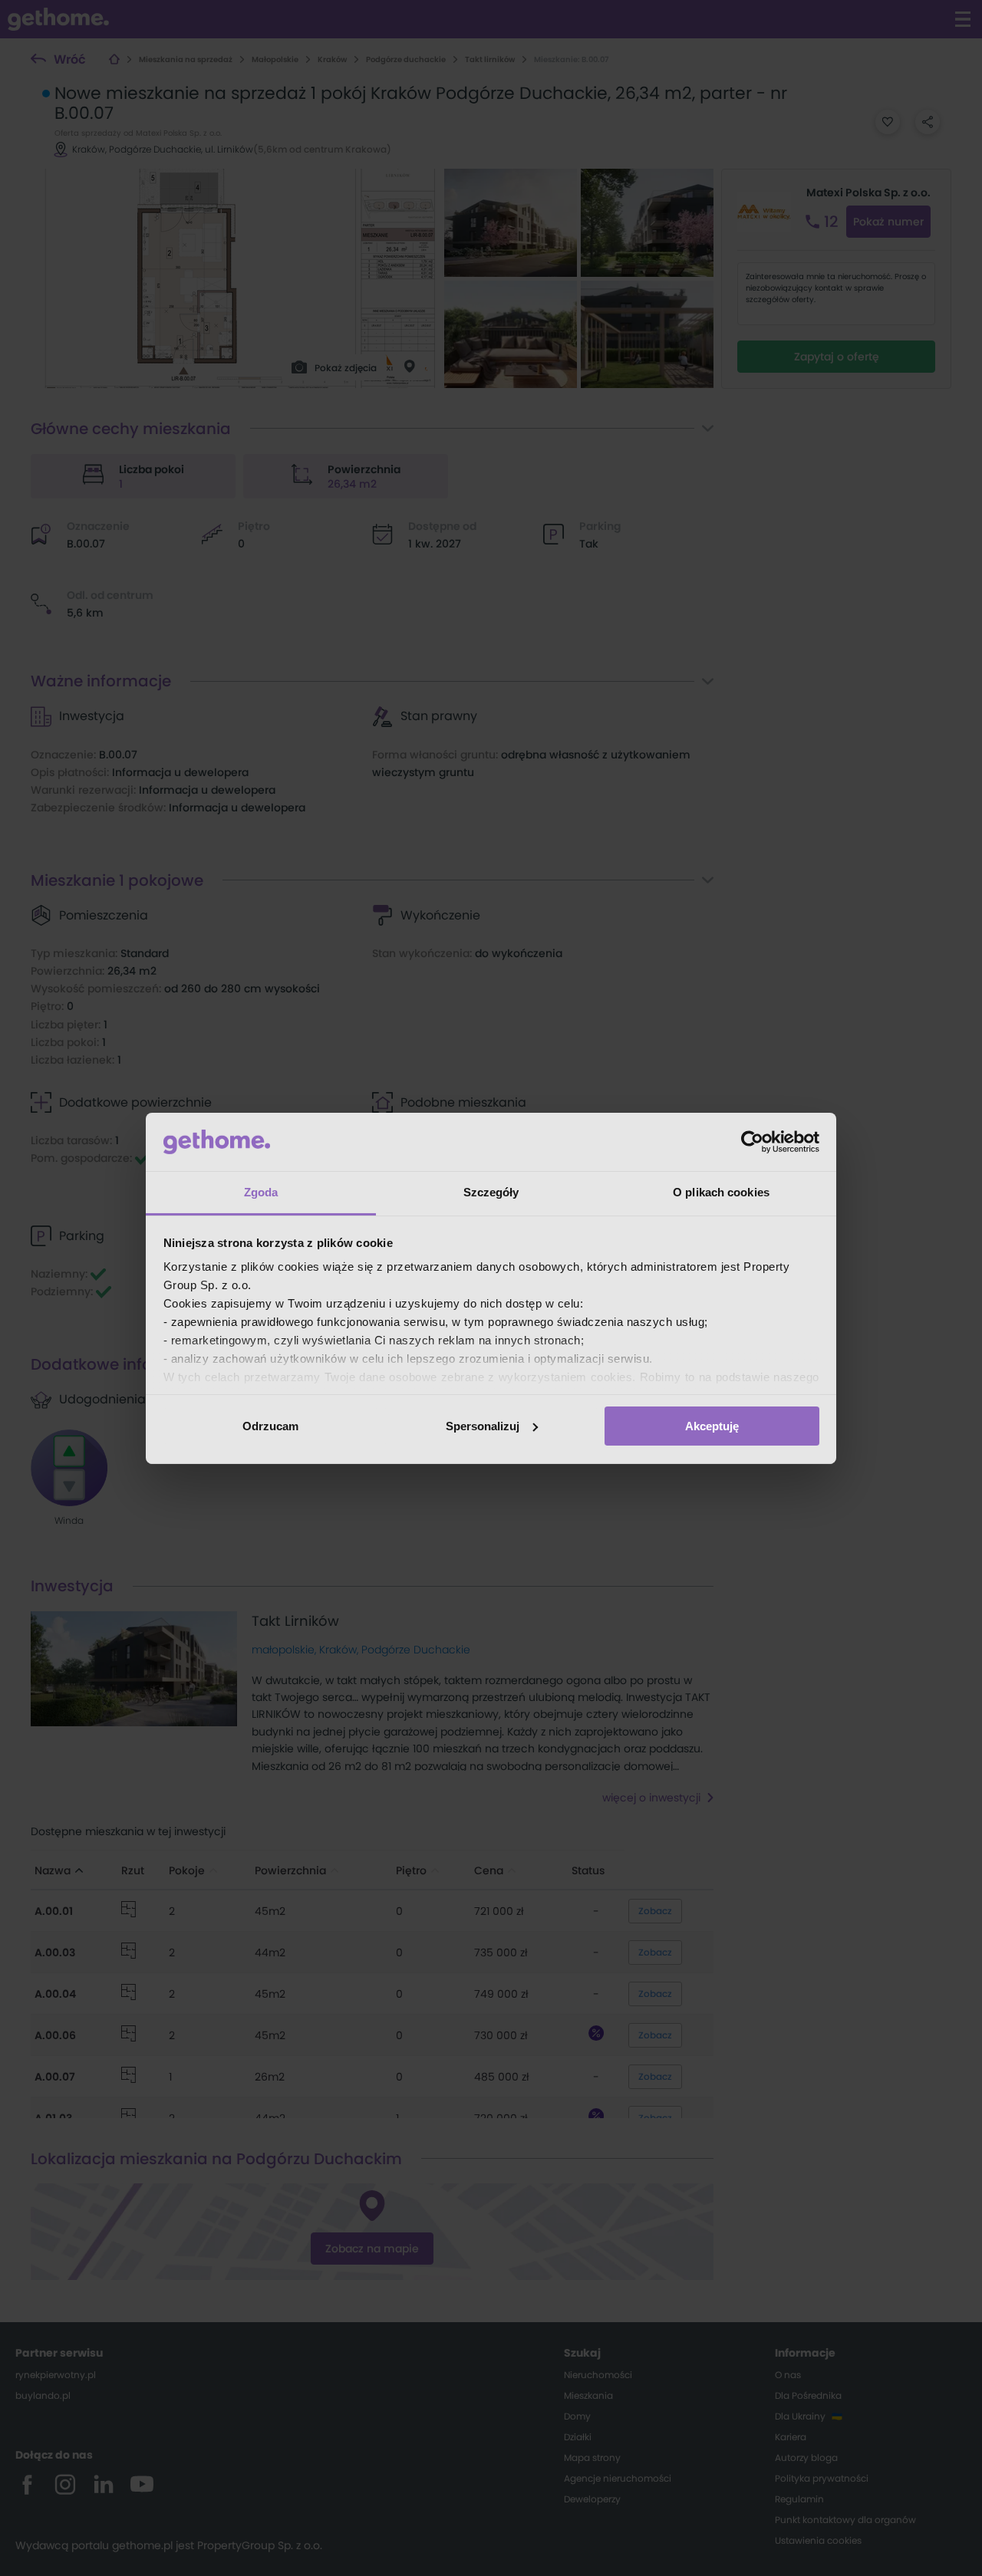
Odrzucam (270, 1426)
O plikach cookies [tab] (721, 1192)
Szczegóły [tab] (491, 1192)
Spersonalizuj (483, 1426)
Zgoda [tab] (261, 1192)
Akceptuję (712, 1426)
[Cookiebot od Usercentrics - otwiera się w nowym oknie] (752, 1142)
